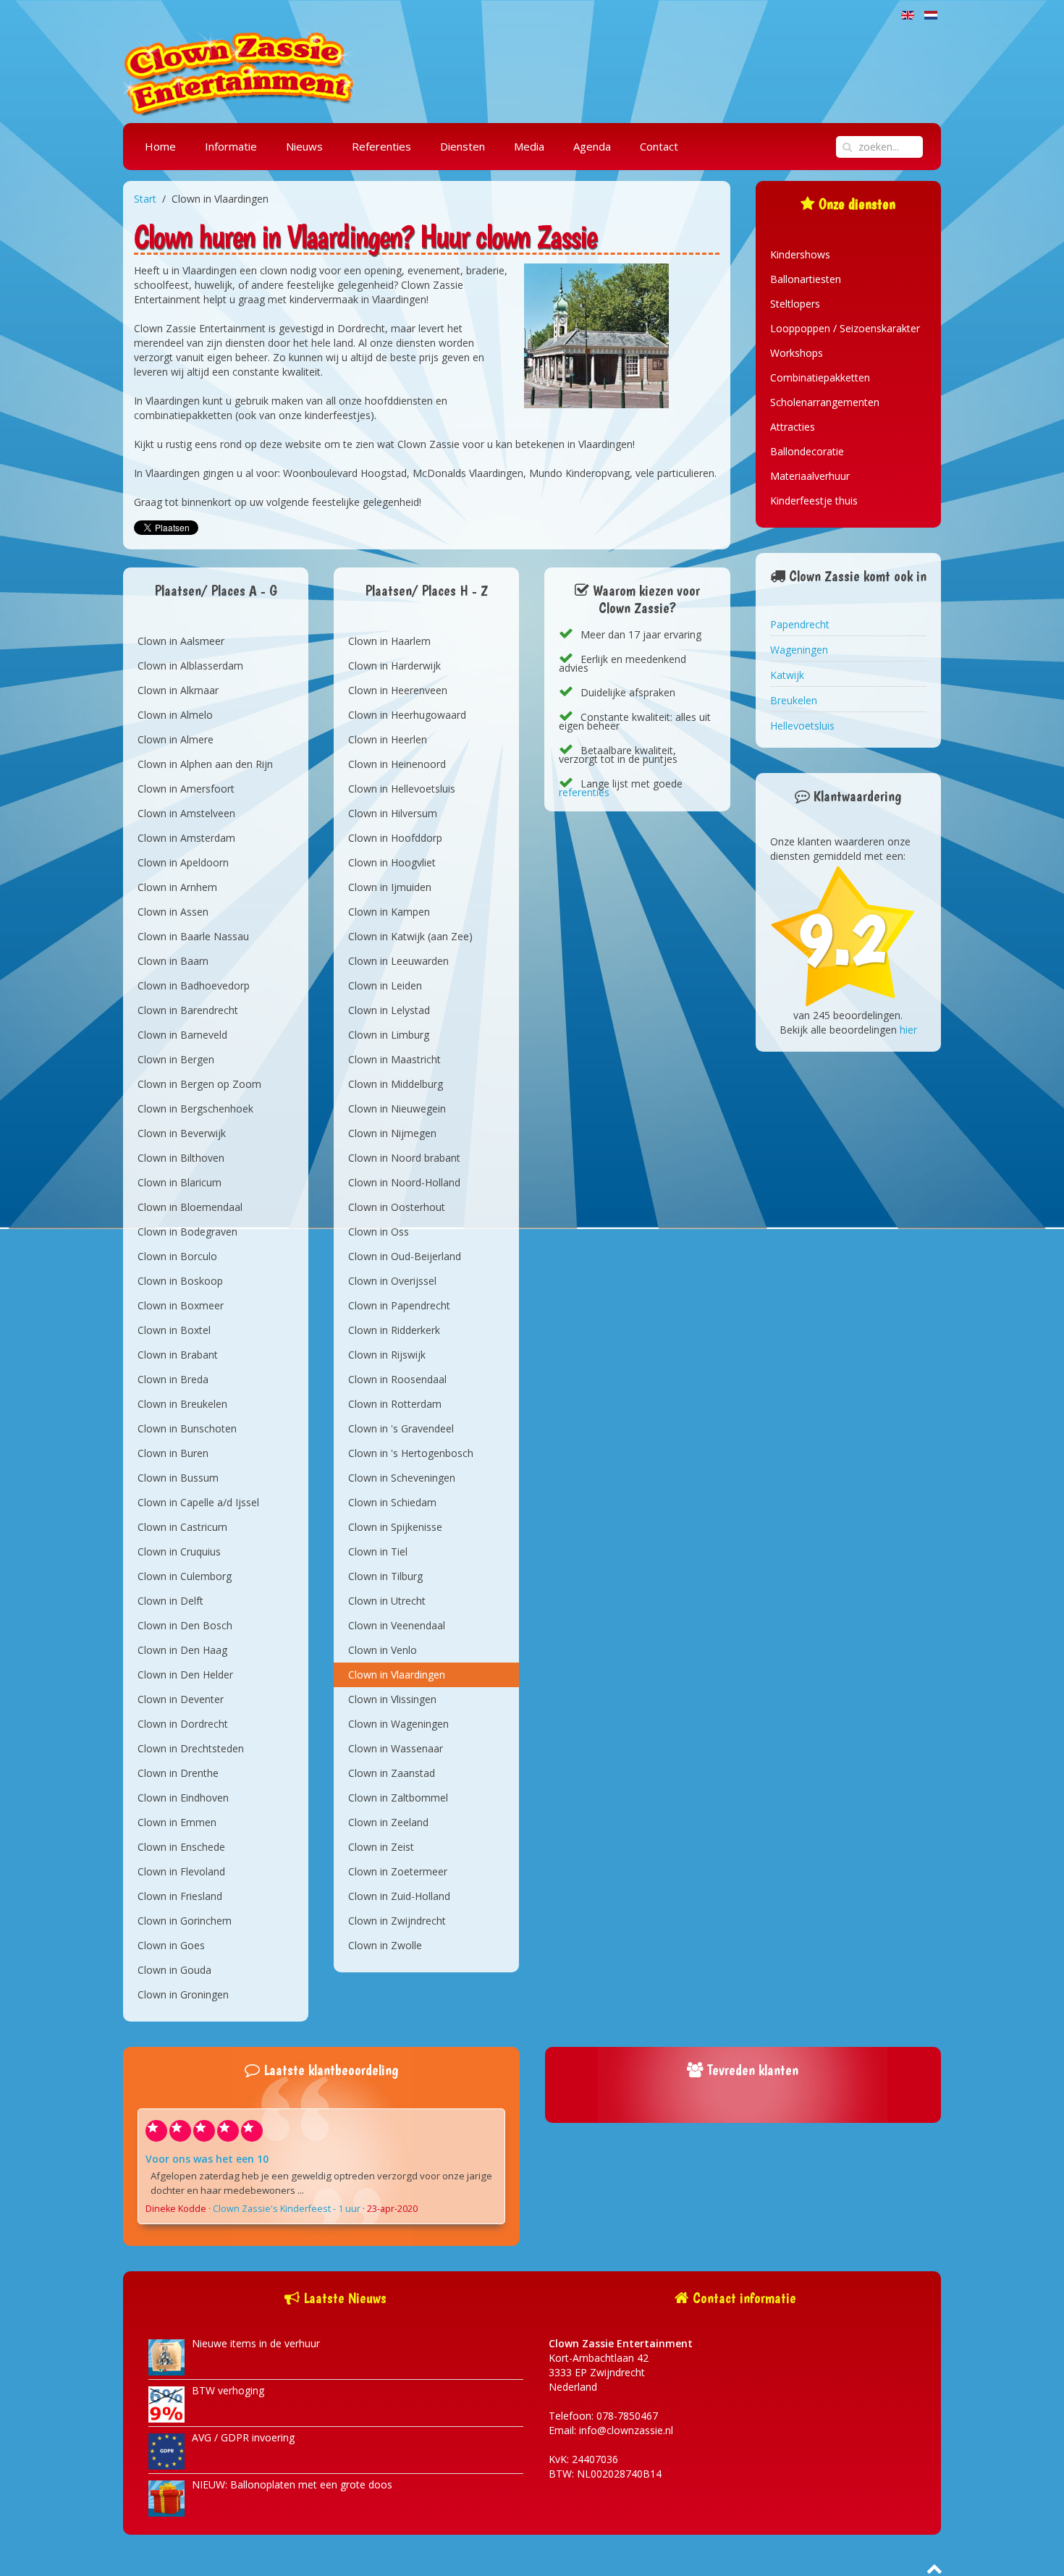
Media (529, 146)
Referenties (381, 146)
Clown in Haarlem (389, 641)
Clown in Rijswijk (387, 1355)
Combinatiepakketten (820, 377)
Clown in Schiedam (392, 1502)
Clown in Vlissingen (392, 1699)
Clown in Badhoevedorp (194, 985)
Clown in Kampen (389, 912)
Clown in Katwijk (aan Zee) (410, 936)
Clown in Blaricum (180, 1182)
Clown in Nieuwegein (397, 1108)
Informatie (231, 146)
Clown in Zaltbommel (398, 1798)
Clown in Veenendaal (397, 1625)
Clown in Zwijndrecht (397, 1921)
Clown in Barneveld (182, 1035)
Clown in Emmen (177, 1822)
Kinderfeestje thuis (814, 501)
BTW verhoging (228, 2390)
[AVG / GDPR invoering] (166, 2450)
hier (908, 1030)
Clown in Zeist (381, 1847)
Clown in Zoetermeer (398, 1871)
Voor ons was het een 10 (207, 2159)
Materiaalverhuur (810, 476)
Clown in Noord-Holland (404, 1182)
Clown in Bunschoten (187, 1428)
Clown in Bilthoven (181, 1158)
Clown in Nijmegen (392, 1133)
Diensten (463, 146)
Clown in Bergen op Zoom (199, 1084)
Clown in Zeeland (388, 1822)
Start (145, 199)
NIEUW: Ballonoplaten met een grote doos (292, 2484)
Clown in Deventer (181, 1699)
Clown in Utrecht (387, 1601)
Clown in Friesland (180, 1896)
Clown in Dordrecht (183, 1724)
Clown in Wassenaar (396, 1748)
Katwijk (787, 675)
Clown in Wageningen (398, 1724)
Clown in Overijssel (392, 1281)
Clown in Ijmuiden (390, 887)
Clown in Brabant (178, 1355)
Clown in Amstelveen (186, 813)
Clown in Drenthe (178, 1773)
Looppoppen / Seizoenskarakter (845, 328)
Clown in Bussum (178, 1478)
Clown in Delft (170, 1601)
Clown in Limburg (389, 1035)
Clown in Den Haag (182, 1650)
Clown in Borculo (177, 1256)
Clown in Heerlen (388, 739)
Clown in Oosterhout (397, 1207)
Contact (659, 146)
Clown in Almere (176, 739)
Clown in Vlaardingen (397, 1675)
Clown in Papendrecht (399, 1305)
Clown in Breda (173, 1379)
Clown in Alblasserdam (190, 666)
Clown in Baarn (173, 961)
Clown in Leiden (385, 985)
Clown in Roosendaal (397, 1379)
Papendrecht (800, 624)
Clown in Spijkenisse (395, 1527)
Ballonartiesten (806, 279)
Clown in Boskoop (180, 1281)
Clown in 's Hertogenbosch (411, 1453)
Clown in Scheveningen (402, 1478)
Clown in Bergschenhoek (195, 1108)
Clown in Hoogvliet (392, 862)
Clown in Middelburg (396, 1084)
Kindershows (800, 254)
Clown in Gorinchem (185, 1921)
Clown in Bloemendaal (190, 1207)
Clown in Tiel (378, 1551)
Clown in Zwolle (385, 1945)
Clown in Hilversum (393, 813)
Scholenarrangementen (825, 402)
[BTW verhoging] (166, 2403)
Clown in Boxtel (174, 1330)
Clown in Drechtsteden (191, 1748)
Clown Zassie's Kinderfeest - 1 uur (287, 2209)
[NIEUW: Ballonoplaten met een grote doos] (166, 2497)
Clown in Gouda (174, 1970)
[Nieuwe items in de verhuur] (166, 2356)
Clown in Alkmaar (178, 690)
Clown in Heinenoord (397, 764)
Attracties (793, 427)
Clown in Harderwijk (394, 666)
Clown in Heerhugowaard (407, 715)
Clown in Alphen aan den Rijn (205, 764)
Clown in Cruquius (179, 1551)
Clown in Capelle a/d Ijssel (198, 1502)
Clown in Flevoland (181, 1871)
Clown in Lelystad (389, 1010)
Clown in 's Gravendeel (401, 1428)
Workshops (797, 353)
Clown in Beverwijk (182, 1133)
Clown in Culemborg (185, 1576)
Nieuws (304, 146)
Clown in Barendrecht (188, 1010)
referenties (584, 792)
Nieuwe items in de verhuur (256, 2343)
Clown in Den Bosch (185, 1625)
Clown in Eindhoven (183, 1798)
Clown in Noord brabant (404, 1158)
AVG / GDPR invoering (243, 2437)
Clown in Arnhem (177, 887)
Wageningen (799, 650)
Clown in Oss (379, 1232)
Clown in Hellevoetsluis (402, 789)
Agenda (592, 146)
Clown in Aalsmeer (181, 641)
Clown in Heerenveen (398, 690)
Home (160, 146)
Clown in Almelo (175, 715)
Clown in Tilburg (385, 1576)
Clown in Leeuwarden (398, 961)
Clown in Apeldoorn (183, 862)
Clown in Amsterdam (186, 838)
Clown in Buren (173, 1453)
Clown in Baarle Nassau (193, 936)
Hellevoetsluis (802, 726)
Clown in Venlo (383, 1650)
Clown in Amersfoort (186, 789)
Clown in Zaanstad (392, 1773)
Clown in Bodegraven (187, 1232)
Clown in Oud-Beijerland (405, 1256)
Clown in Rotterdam (395, 1404)
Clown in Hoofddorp (395, 838)
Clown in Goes (171, 1945)
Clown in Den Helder (185, 1675)
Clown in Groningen (183, 1994)
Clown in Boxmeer (181, 1305)
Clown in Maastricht (394, 1059)
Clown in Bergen (176, 1059)
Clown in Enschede (181, 1847)
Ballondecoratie (807, 451)
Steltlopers (795, 304)
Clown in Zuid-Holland (399, 1896)
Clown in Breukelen (182, 1404)
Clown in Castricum (182, 1527)
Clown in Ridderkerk (394, 1330)
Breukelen (794, 700)
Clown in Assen (173, 912)
